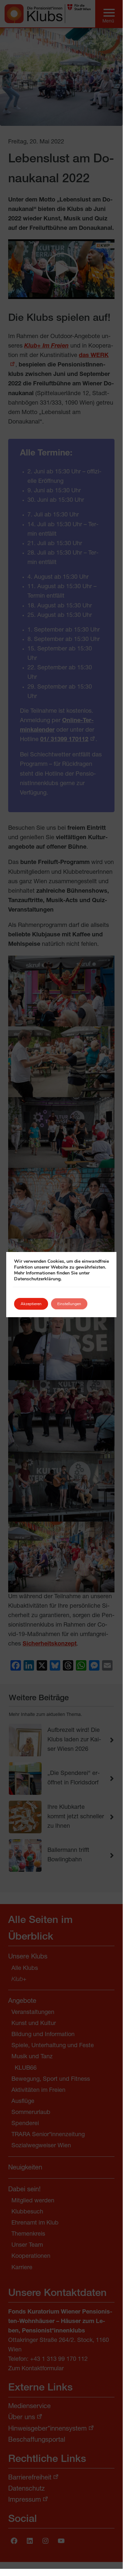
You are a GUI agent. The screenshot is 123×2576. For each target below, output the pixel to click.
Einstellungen (69, 1304)
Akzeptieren (31, 1304)
